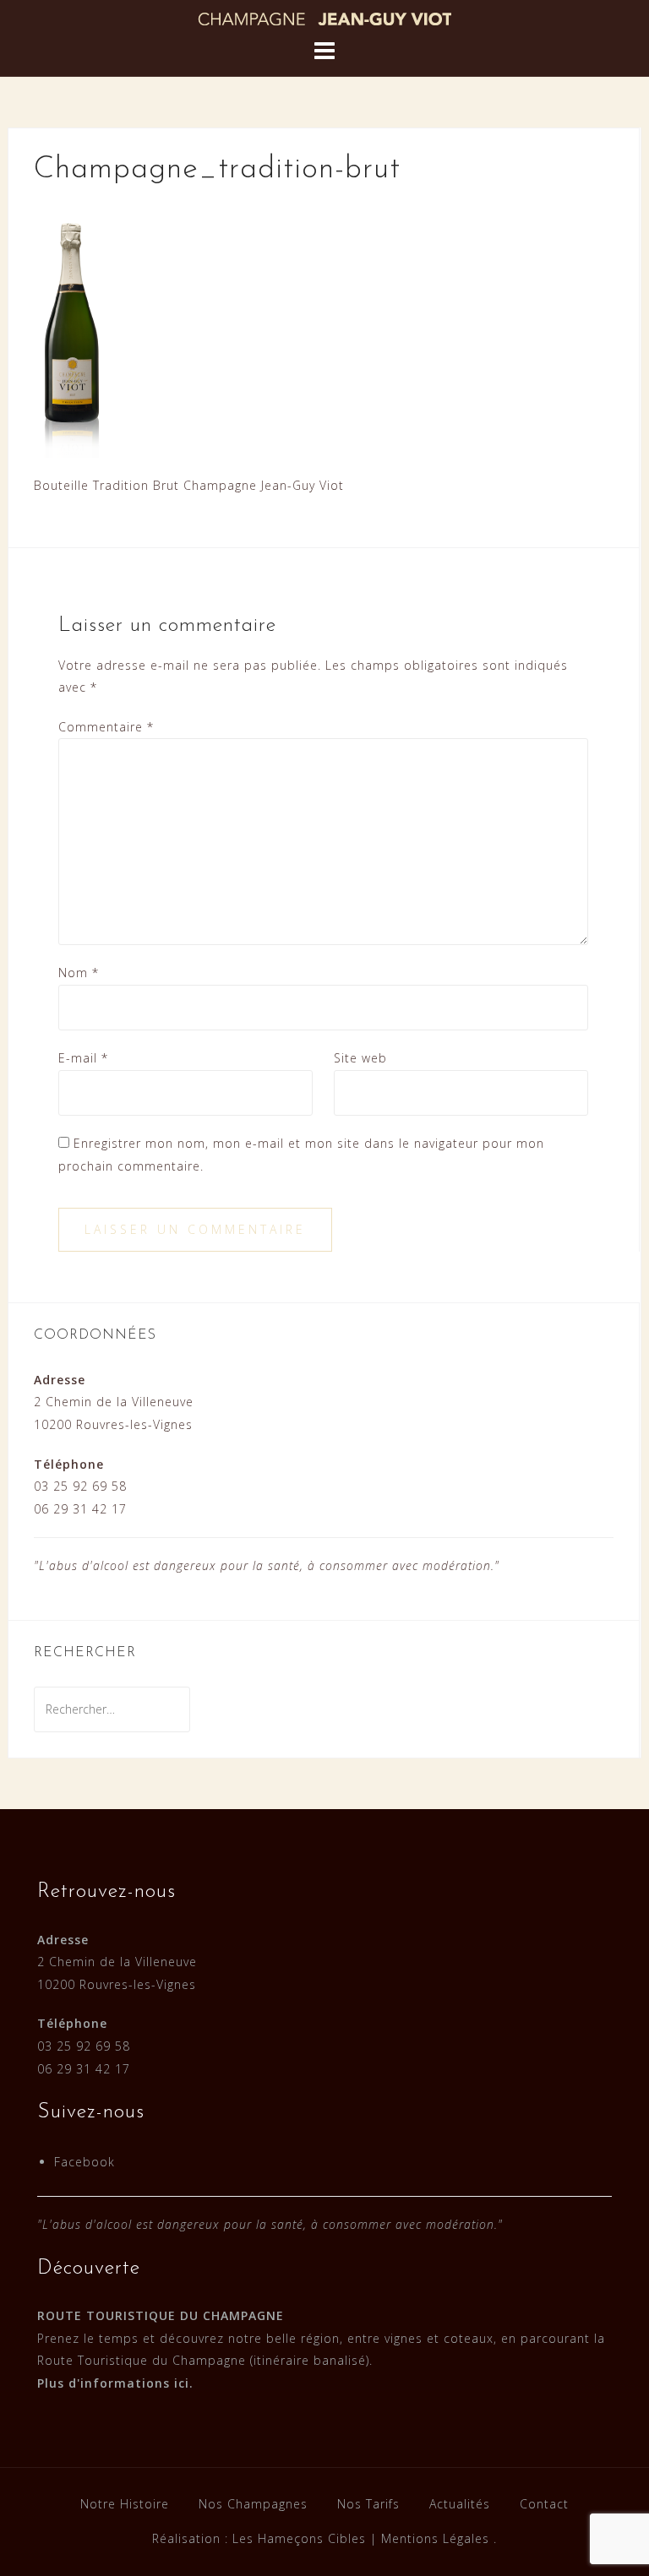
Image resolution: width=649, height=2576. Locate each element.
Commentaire (106, 727)
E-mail (83, 1058)
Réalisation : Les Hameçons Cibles (259, 2538)
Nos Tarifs (368, 2504)
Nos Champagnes (253, 2504)
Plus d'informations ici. (115, 2383)
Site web (360, 1058)
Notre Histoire (125, 2504)
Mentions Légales (435, 2538)
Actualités (460, 2504)
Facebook (85, 2162)
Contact (544, 2504)
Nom (79, 973)
